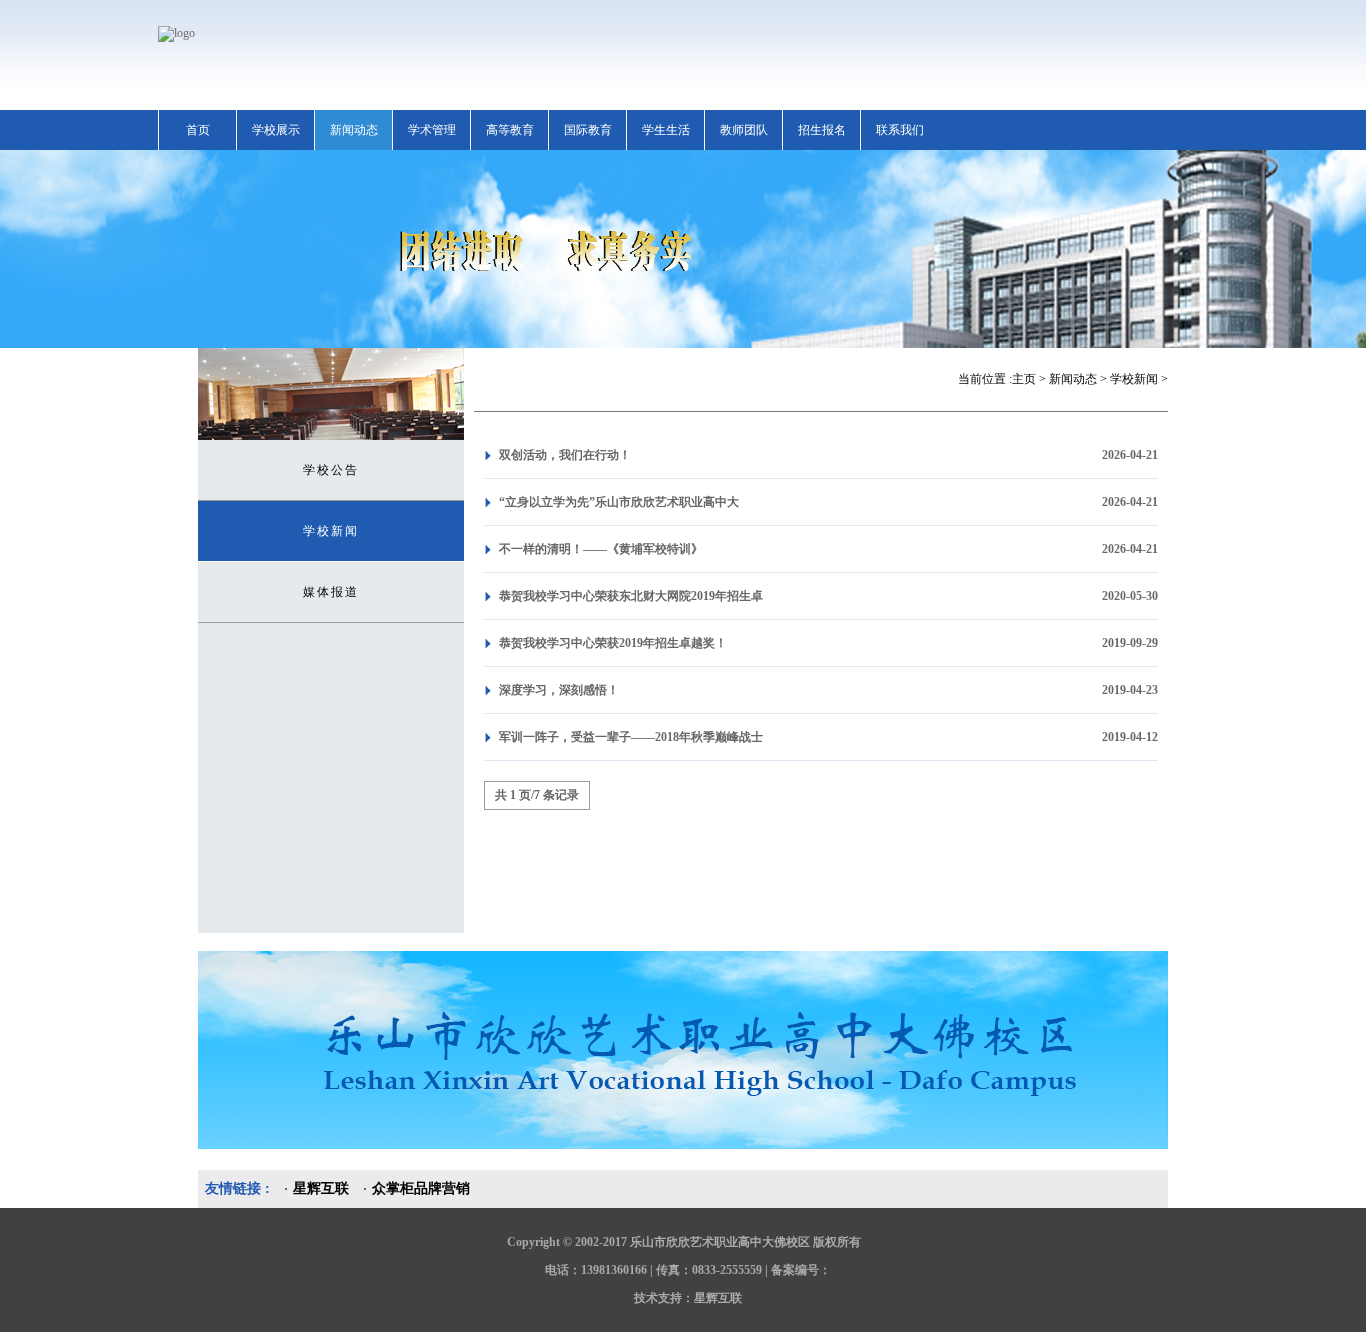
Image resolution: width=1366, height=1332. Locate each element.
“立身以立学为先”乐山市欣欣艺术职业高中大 (619, 502)
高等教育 (510, 130)
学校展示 (276, 130)
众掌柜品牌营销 (421, 1188)
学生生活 (666, 130)
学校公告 (331, 470)
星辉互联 (321, 1188)
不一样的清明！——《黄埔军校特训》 (601, 549)
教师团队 (744, 130)
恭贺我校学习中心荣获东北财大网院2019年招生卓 (631, 596)
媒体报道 (331, 592)
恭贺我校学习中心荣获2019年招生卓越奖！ (613, 643)
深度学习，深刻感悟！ (559, 690)
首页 (198, 130)
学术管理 (432, 130)
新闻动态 (354, 130)
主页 (1024, 379)
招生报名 (822, 130)
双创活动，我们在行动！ (565, 455)
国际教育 (588, 130)
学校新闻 (331, 531)
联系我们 (900, 130)
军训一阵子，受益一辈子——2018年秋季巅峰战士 (631, 737)
